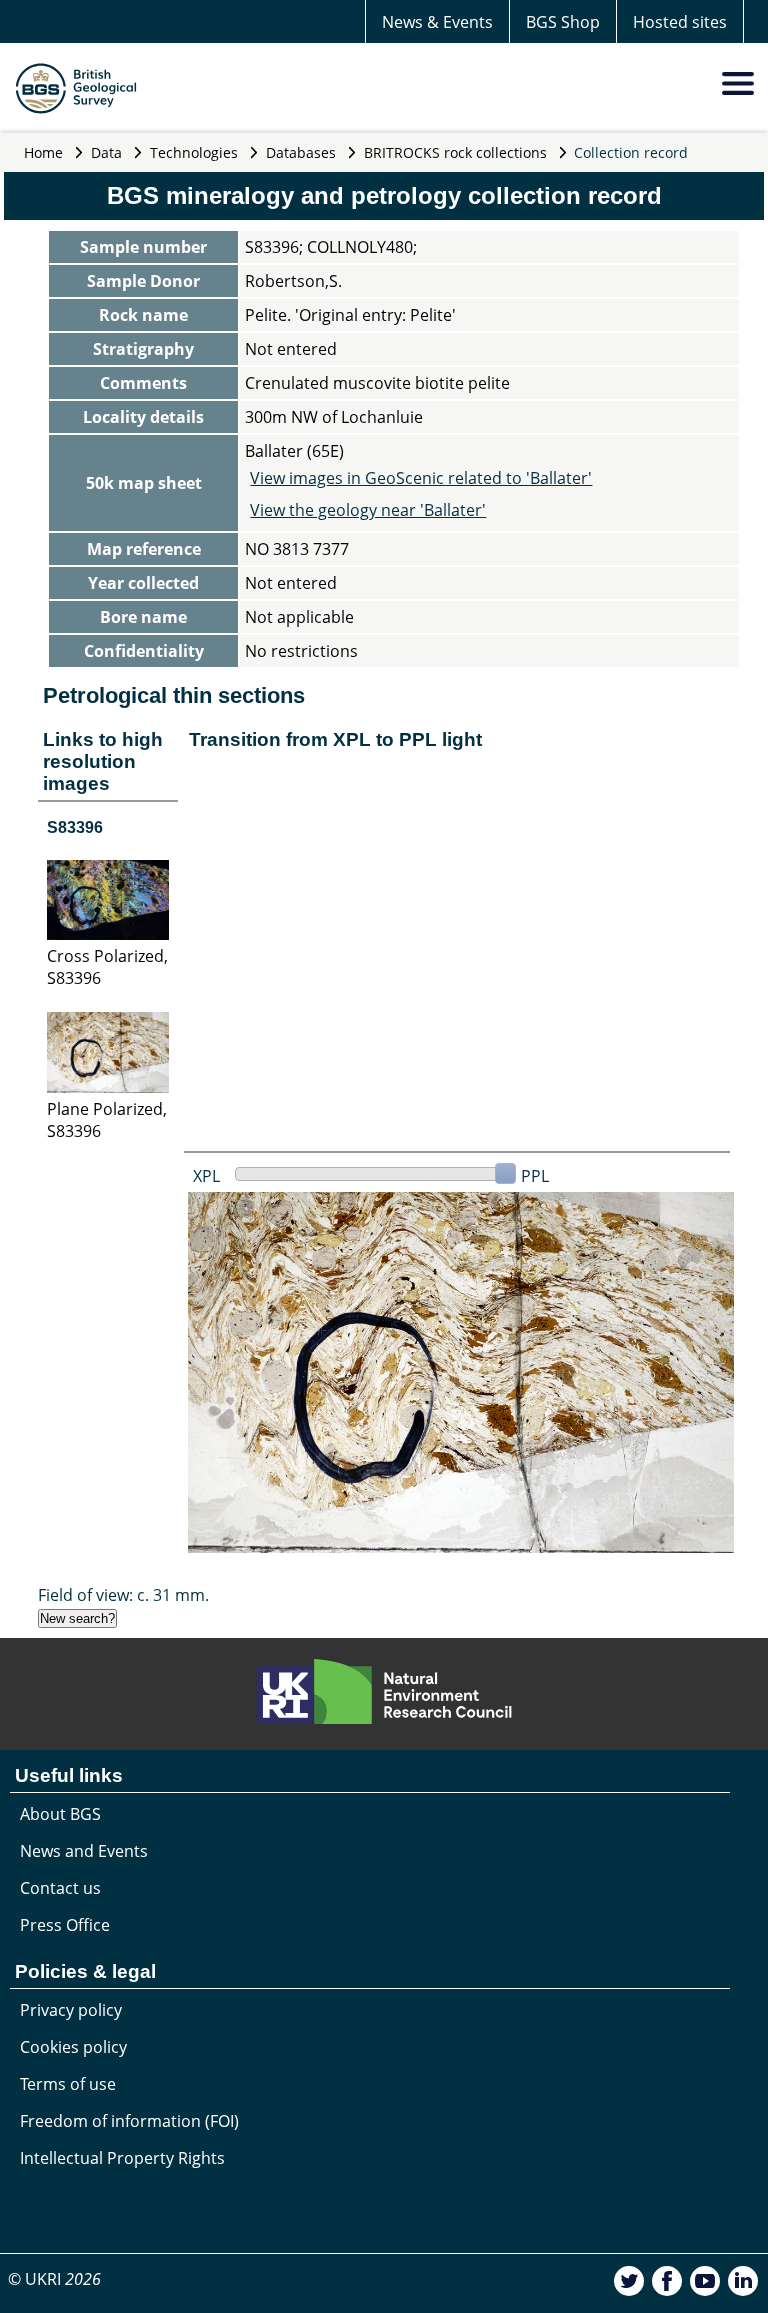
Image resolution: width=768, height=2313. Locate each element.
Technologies (194, 152)
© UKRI (54, 2279)
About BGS (60, 1814)
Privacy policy (71, 2010)
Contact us (60, 1888)
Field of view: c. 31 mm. (123, 1595)
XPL (206, 1176)
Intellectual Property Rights (122, 2158)
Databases (301, 152)
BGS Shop (563, 22)
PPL (535, 1176)
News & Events (437, 22)
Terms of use (68, 2084)
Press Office (65, 1925)
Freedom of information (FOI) (129, 2121)
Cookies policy (73, 2047)
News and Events (84, 1851)
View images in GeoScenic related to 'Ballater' (421, 478)
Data (106, 152)
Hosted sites (680, 22)
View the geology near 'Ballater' (368, 510)
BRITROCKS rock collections (455, 152)
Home (43, 152)
